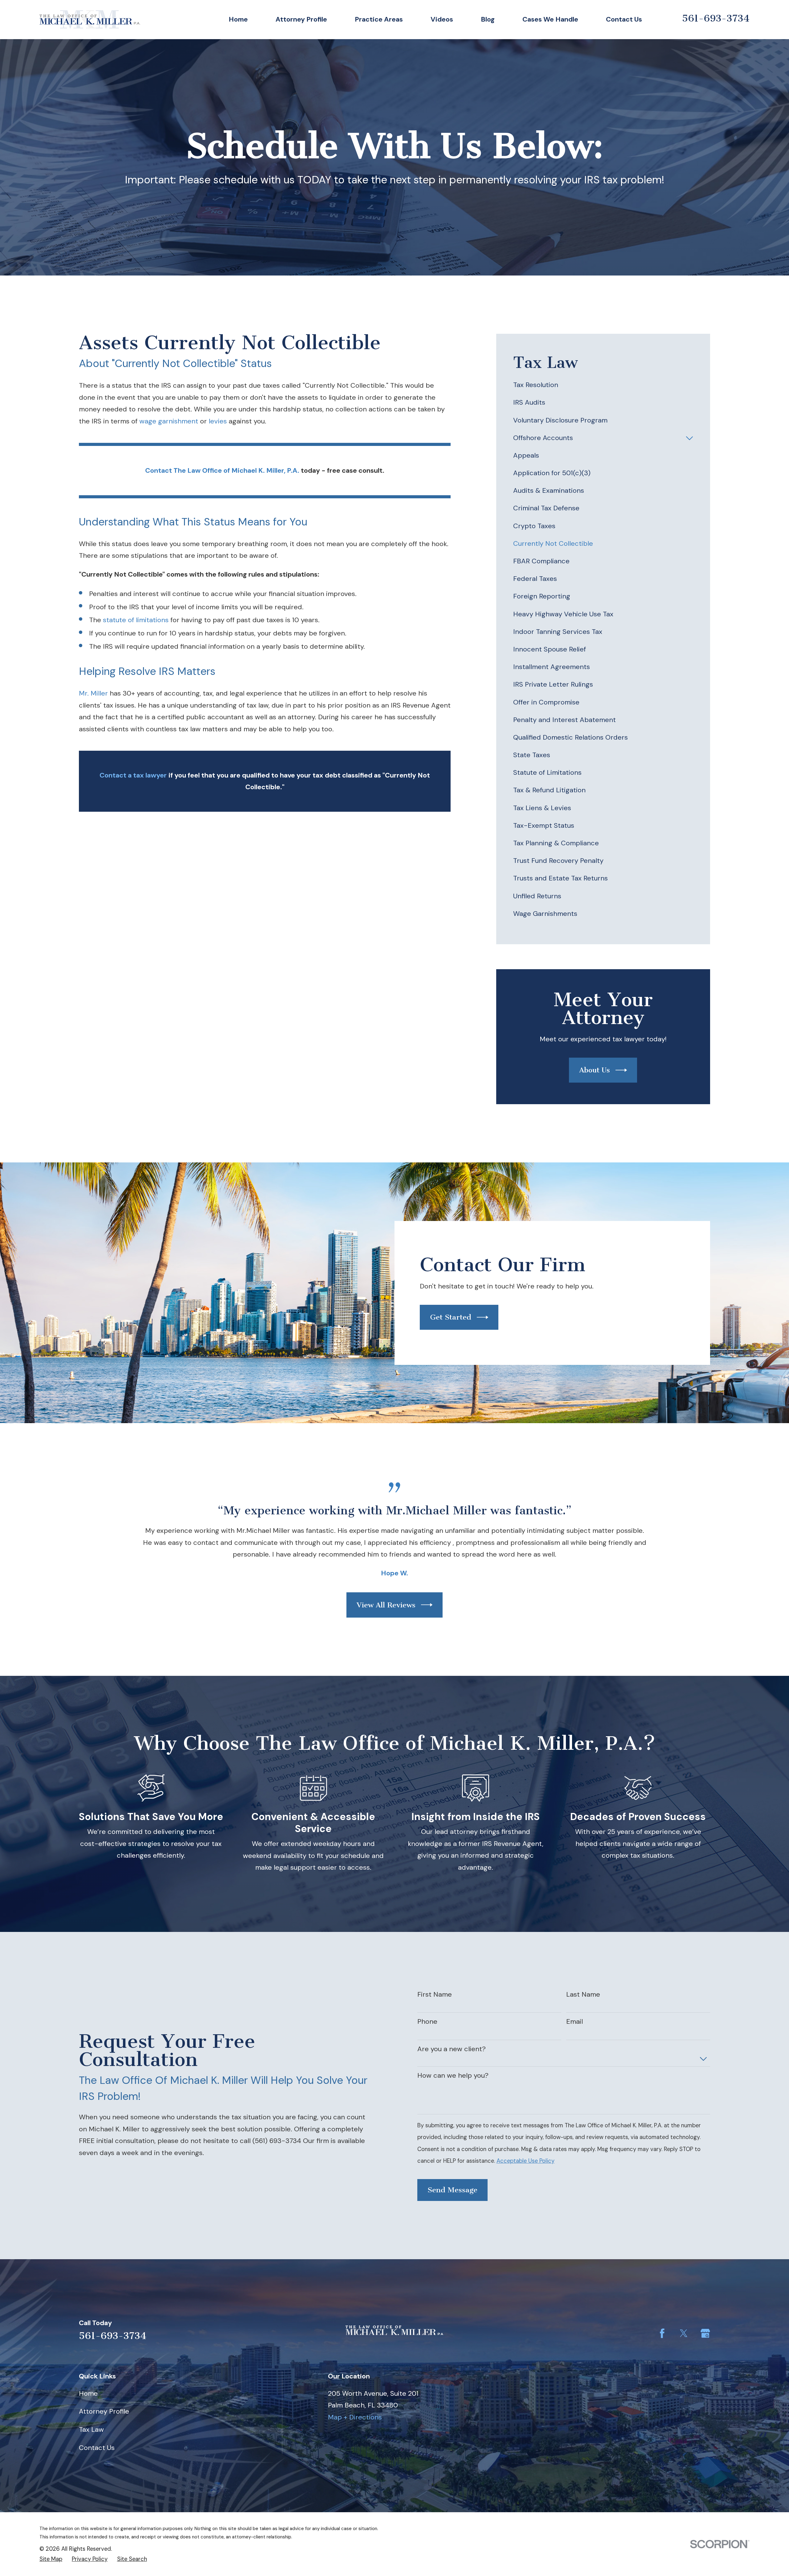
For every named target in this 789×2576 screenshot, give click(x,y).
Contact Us (97, 2448)
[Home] (90, 19)
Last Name (583, 1994)
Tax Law (91, 2429)
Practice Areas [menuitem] (379, 19)
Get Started (451, 1317)
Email (574, 2022)
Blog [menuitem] (488, 19)
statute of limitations (136, 620)
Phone (427, 2022)
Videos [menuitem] (442, 19)
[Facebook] (662, 2333)
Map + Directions (355, 2417)
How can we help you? (453, 2076)
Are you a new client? (452, 2049)
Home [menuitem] (238, 19)
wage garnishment (169, 421)
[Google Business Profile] (705, 2333)
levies (218, 421)
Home (88, 2393)
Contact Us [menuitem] (624, 19)
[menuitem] (603, 385)
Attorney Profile (104, 2411)
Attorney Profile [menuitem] (301, 19)
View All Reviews (386, 1605)
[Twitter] (684, 2333)
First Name (435, 1994)
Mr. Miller (93, 693)
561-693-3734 (716, 18)
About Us (595, 1070)
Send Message (452, 2190)
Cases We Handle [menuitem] (550, 19)
